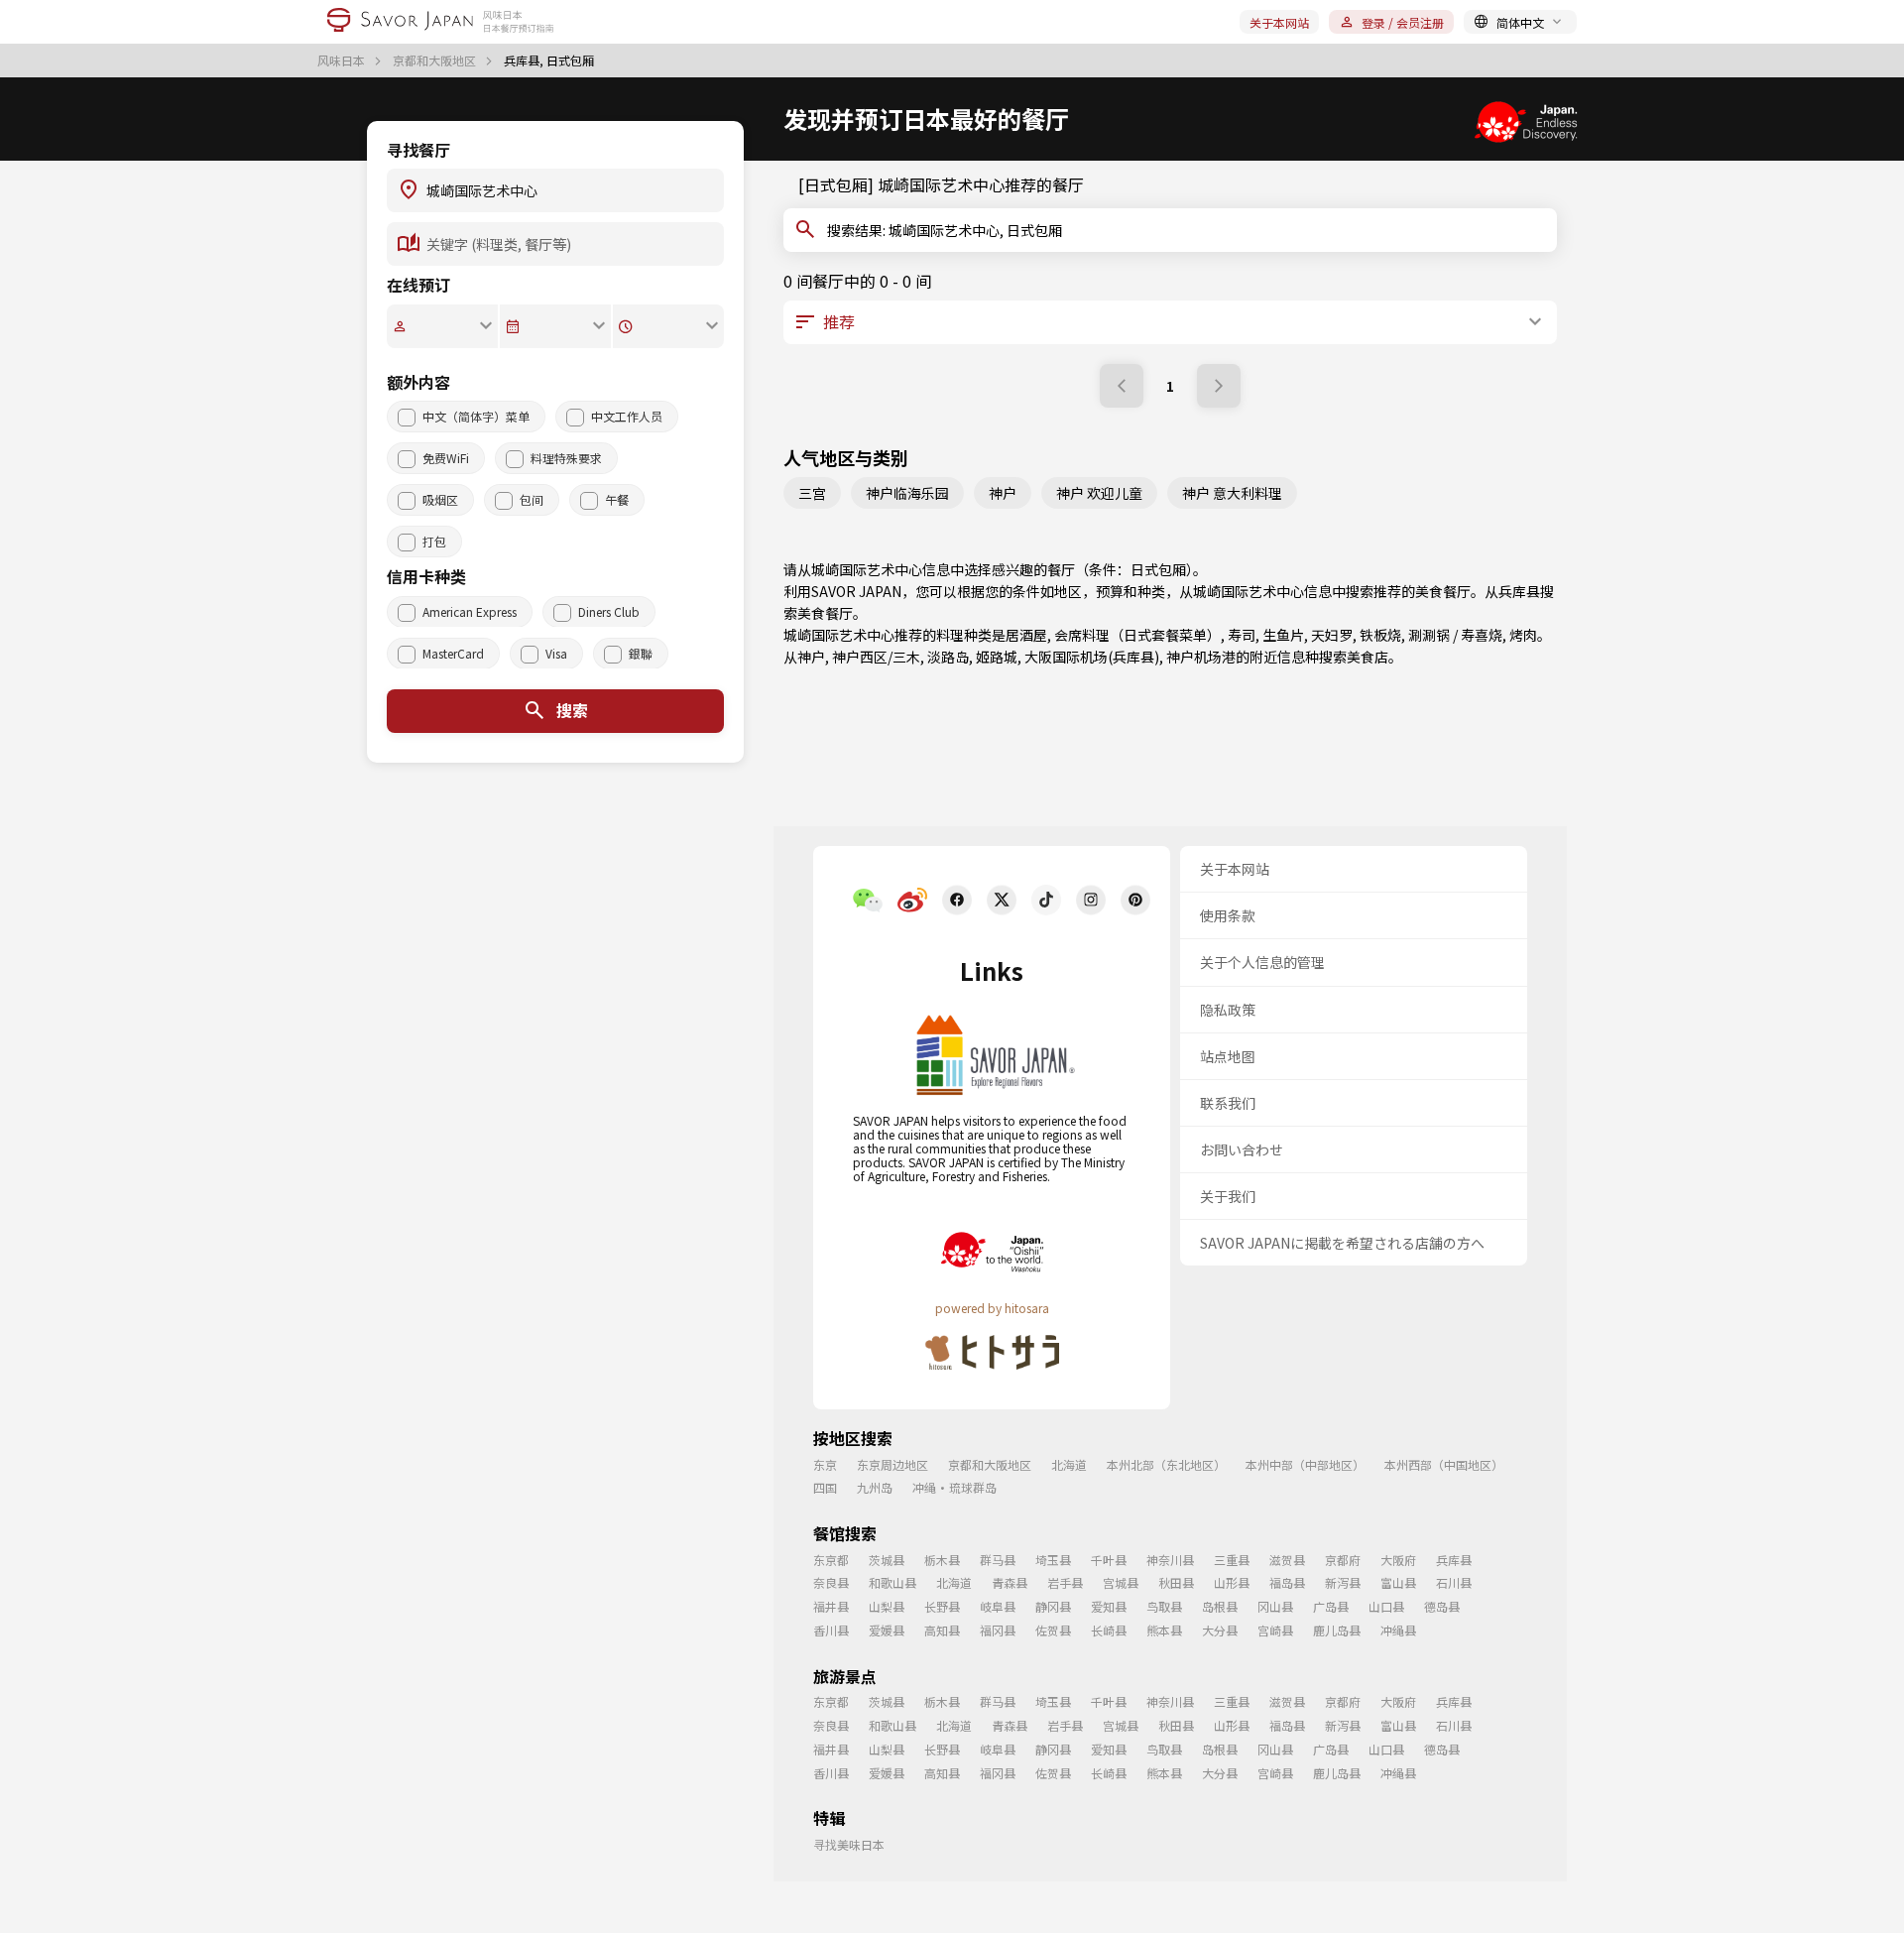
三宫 (812, 493)
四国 (825, 1487)
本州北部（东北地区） (1166, 1464)
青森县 (1010, 1582)
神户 (1003, 493)
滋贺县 (1287, 1560)
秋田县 (1176, 1582)
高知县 (942, 1630)
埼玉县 (1053, 1560)
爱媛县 (887, 1630)
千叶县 (1109, 1560)
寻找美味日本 (849, 1844)
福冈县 (998, 1630)
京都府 (1343, 1560)
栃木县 (942, 1560)
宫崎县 (1275, 1630)
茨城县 (887, 1560)
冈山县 (1275, 1606)
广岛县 (1331, 1606)
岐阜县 (998, 1606)
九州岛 (875, 1487)
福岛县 (1287, 1582)
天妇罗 (1332, 635)
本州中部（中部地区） (1305, 1464)
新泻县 (1343, 1582)
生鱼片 (1283, 635)
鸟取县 (1164, 1606)
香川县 (831, 1630)
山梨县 (887, 1606)
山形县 (1232, 1582)
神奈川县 (1170, 1560)
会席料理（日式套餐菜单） (1137, 635)
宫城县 (1121, 1582)
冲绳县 (1398, 1630)
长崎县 (1109, 1630)
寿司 (1242, 635)
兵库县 (1519, 591)
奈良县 (831, 1582)
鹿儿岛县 (1337, 1630)
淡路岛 (948, 657)
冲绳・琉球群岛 (954, 1487)
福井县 (831, 1606)
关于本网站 (1279, 22)
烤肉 (1523, 635)
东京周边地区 (892, 1464)
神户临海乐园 (907, 493)
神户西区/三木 (876, 657)
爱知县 (1109, 1606)
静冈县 (1053, 1606)
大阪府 (1398, 1560)
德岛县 (1442, 1606)
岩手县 (1065, 1582)
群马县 (998, 1560)
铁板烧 (1380, 635)
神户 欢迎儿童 (1099, 493)
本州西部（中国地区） (1444, 1464)
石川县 (1454, 1582)
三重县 (1232, 1560)
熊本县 (1164, 1630)
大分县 (1220, 1630)
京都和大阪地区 (436, 60)
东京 (825, 1464)
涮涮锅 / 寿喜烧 (1455, 635)
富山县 (1398, 1582)
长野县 (942, 1606)
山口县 (1386, 1606)
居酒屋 (1026, 635)
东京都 (831, 1560)
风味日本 (343, 60)
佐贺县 (1053, 1630)
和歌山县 (892, 1582)
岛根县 (1220, 1606)
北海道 (1069, 1464)
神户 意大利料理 (1232, 493)
